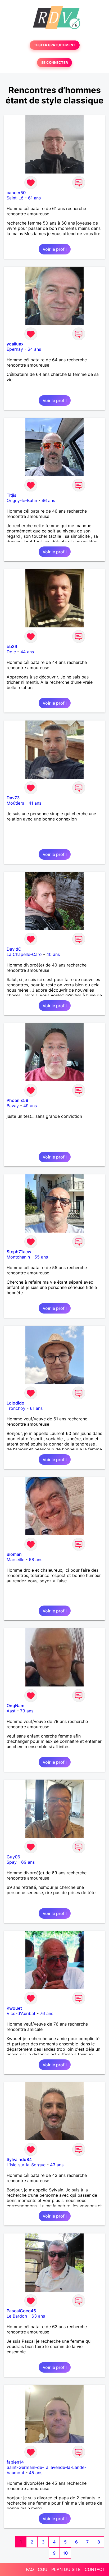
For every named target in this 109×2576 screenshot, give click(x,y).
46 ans (48, 500)
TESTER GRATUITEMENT (55, 45)
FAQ (30, 2569)
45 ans (36, 2473)
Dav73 (13, 798)
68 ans (36, 1560)
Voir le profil (55, 249)
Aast (11, 1711)
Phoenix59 (17, 1100)
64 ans (34, 349)
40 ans (53, 954)
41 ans (35, 803)
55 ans (41, 1257)
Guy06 (13, 1857)
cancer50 (16, 193)
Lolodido (15, 1403)
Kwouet (14, 2008)
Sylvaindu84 (19, 2159)
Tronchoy (16, 1408)
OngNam (15, 1706)
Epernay (15, 349)
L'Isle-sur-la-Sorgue (26, 2165)
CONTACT (95, 2569)
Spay (12, 1862)
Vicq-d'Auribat (21, 2013)
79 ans (27, 1711)
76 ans (47, 2013)
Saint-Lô (15, 198)
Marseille (15, 1560)
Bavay (13, 1106)
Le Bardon (17, 2316)
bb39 (12, 646)
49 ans (30, 1106)
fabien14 (15, 2462)
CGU (43, 2569)
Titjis (12, 495)
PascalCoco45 (21, 2311)
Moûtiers (15, 803)
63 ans (38, 2316)
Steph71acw (19, 1252)
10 (65, 2553)
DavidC (14, 949)
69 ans (28, 1862)
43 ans (57, 2165)
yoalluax (15, 344)
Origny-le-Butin (22, 500)
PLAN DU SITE (66, 2569)
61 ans (34, 198)
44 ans (27, 652)
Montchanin (18, 1257)
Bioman (14, 1554)
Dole (11, 652)
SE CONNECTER (54, 63)
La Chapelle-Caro (24, 954)
